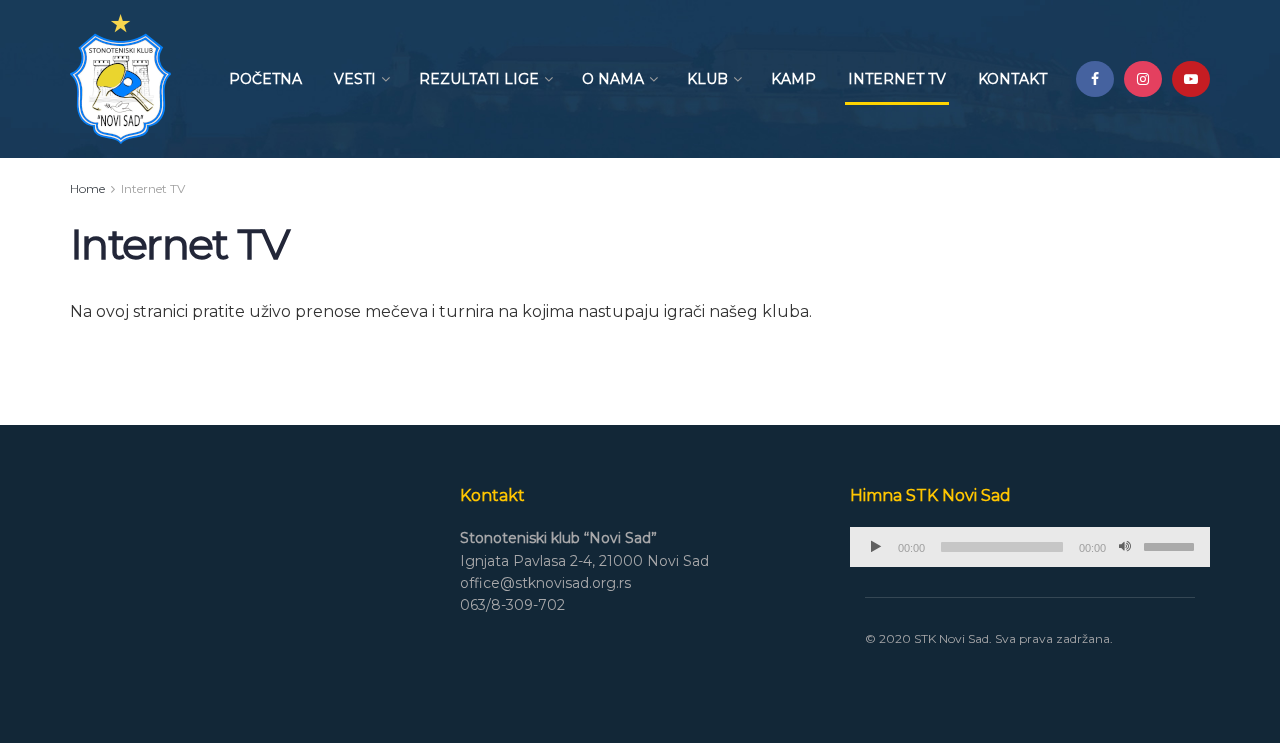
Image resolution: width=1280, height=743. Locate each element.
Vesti (355, 79)
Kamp (793, 79)
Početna (265, 79)
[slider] (1172, 545)
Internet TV (897, 79)
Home (87, 188)
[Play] (876, 547)
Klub (707, 79)
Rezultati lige (479, 79)
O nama (613, 79)
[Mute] (1125, 547)
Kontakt (1012, 79)
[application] (1030, 547)
